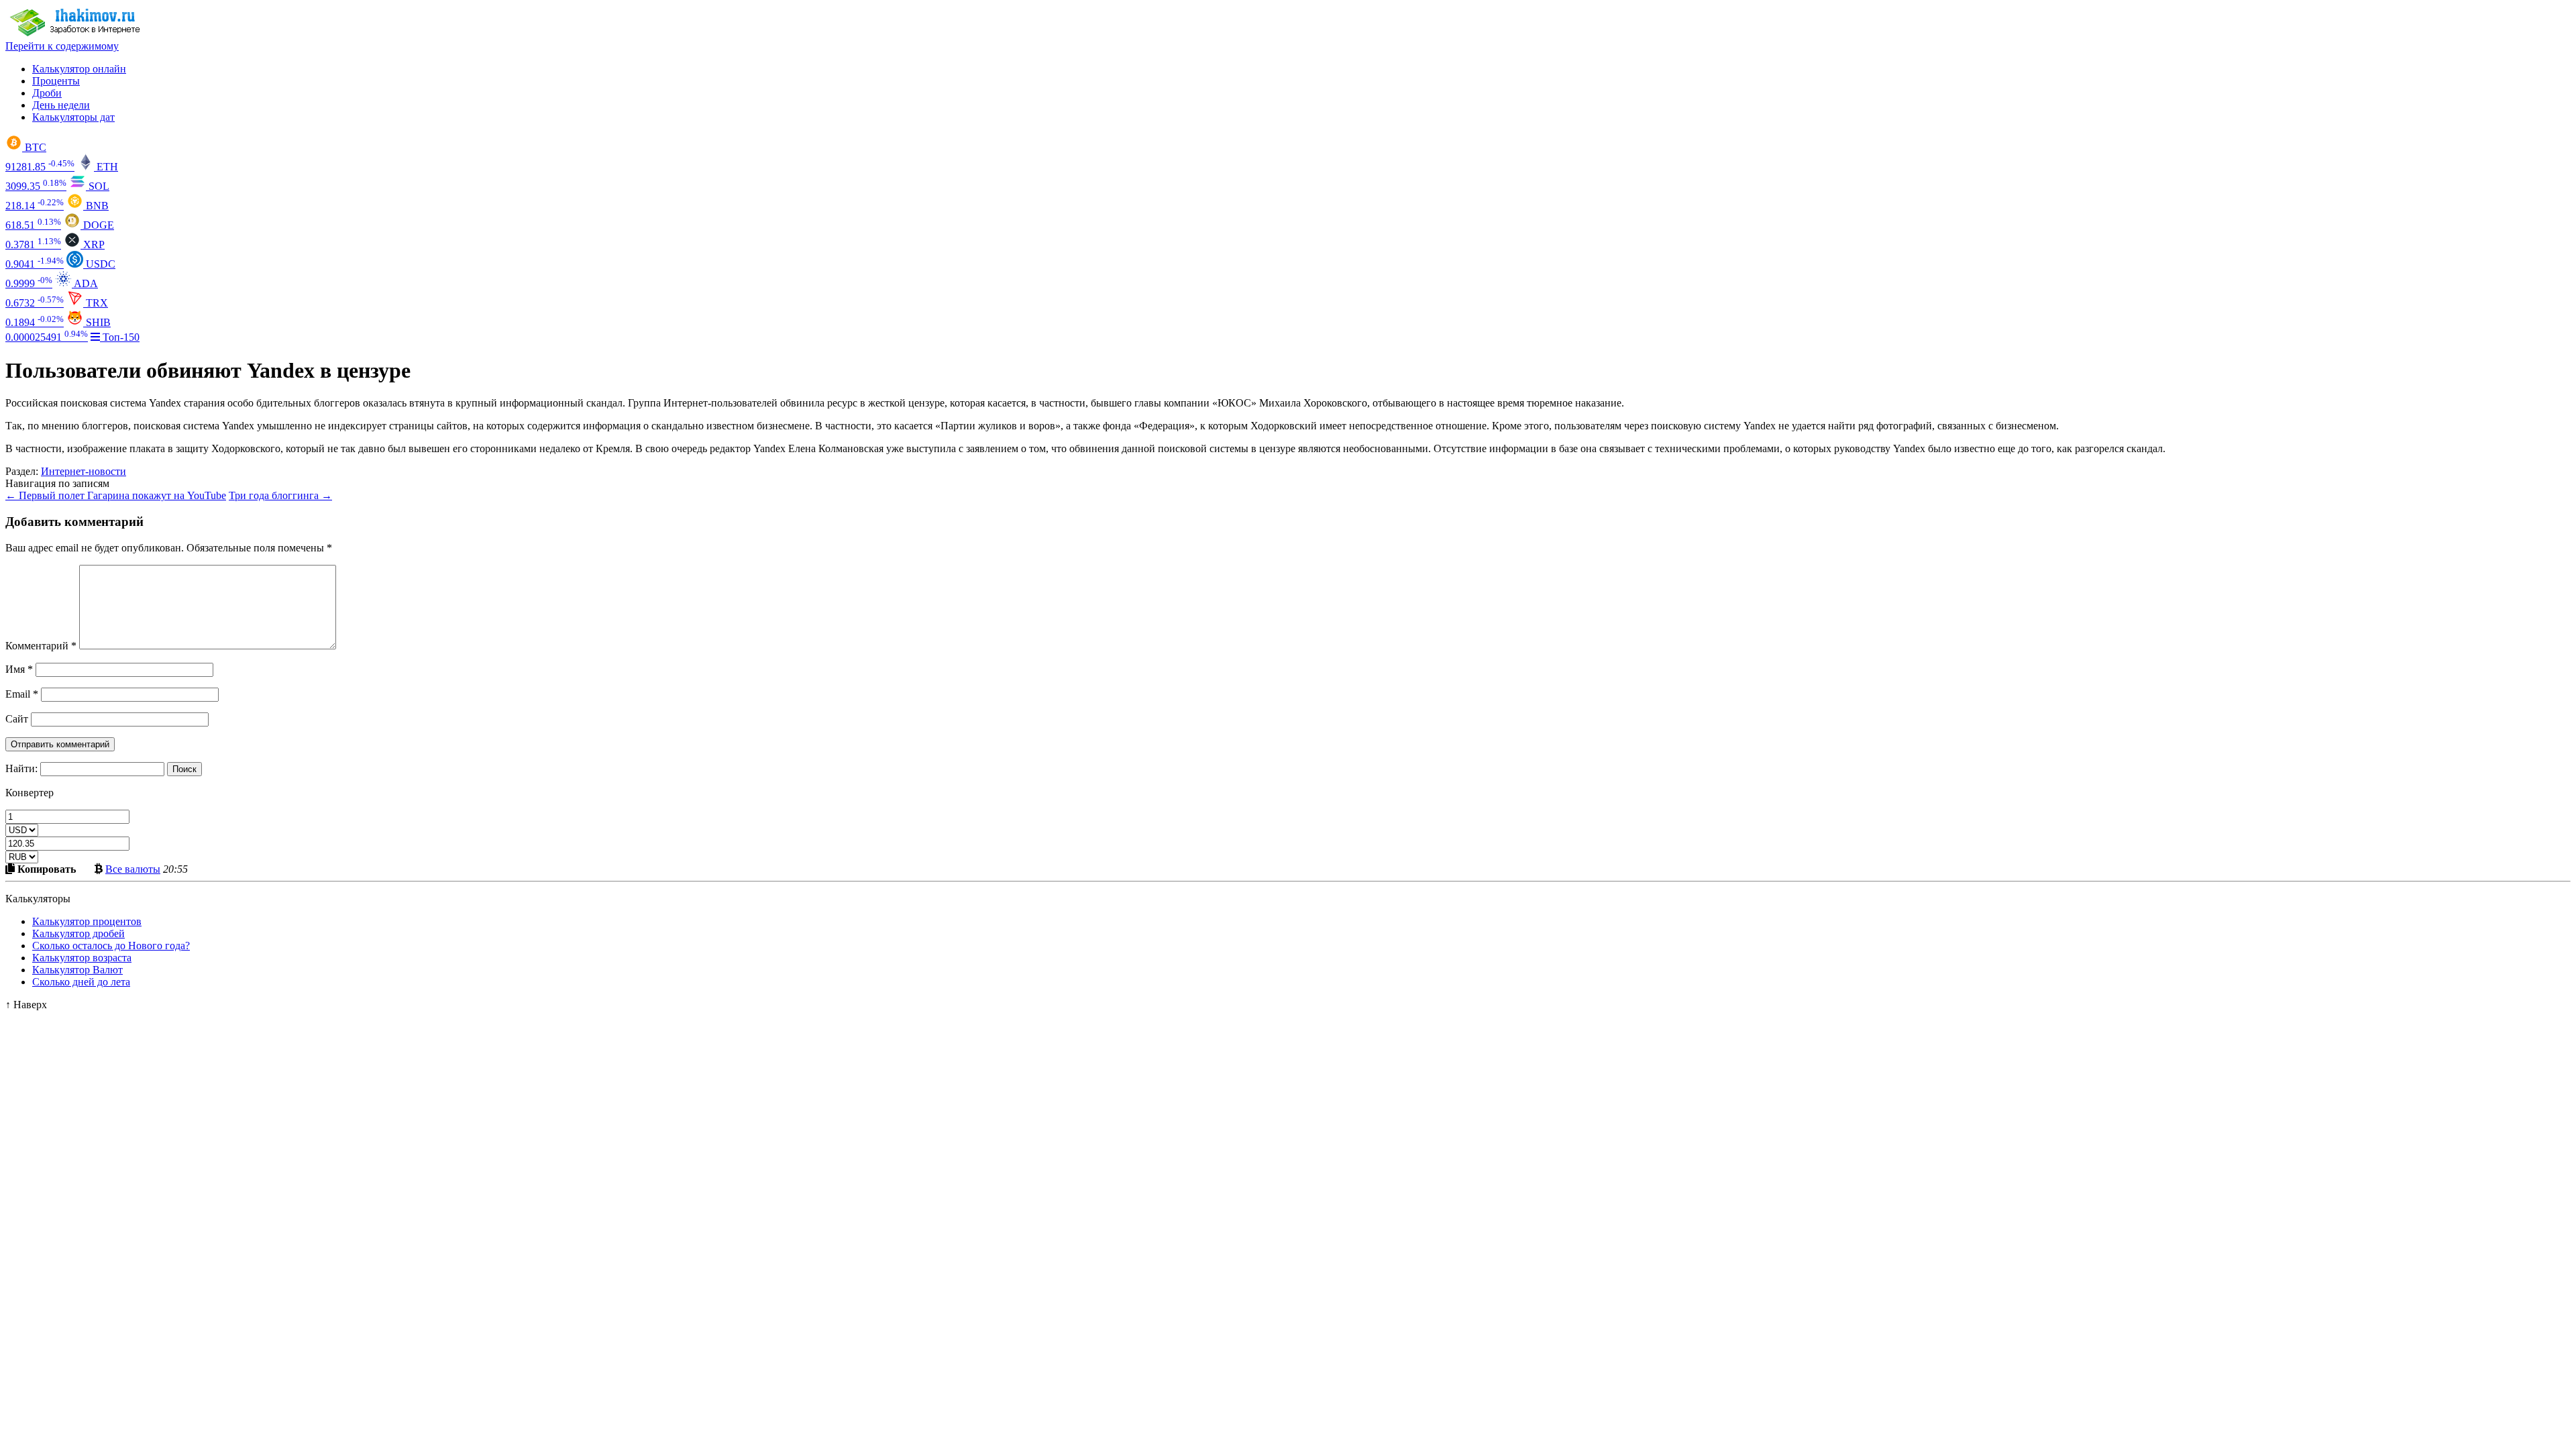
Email (22, 694)
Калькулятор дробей (78, 933)
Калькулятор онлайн (79, 69)
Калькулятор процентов (87, 921)
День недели (61, 105)
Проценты (56, 81)
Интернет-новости (84, 471)
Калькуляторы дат (73, 117)
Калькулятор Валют (77, 970)
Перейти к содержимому (62, 46)
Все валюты (133, 869)
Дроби (47, 93)
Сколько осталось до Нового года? (111, 946)
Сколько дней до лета (81, 982)
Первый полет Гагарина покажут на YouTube (116, 495)
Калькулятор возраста (82, 958)
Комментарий (41, 646)
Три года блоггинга (280, 495)
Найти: (21, 768)
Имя (19, 669)
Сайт (17, 719)
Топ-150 (120, 337)
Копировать (45, 869)
